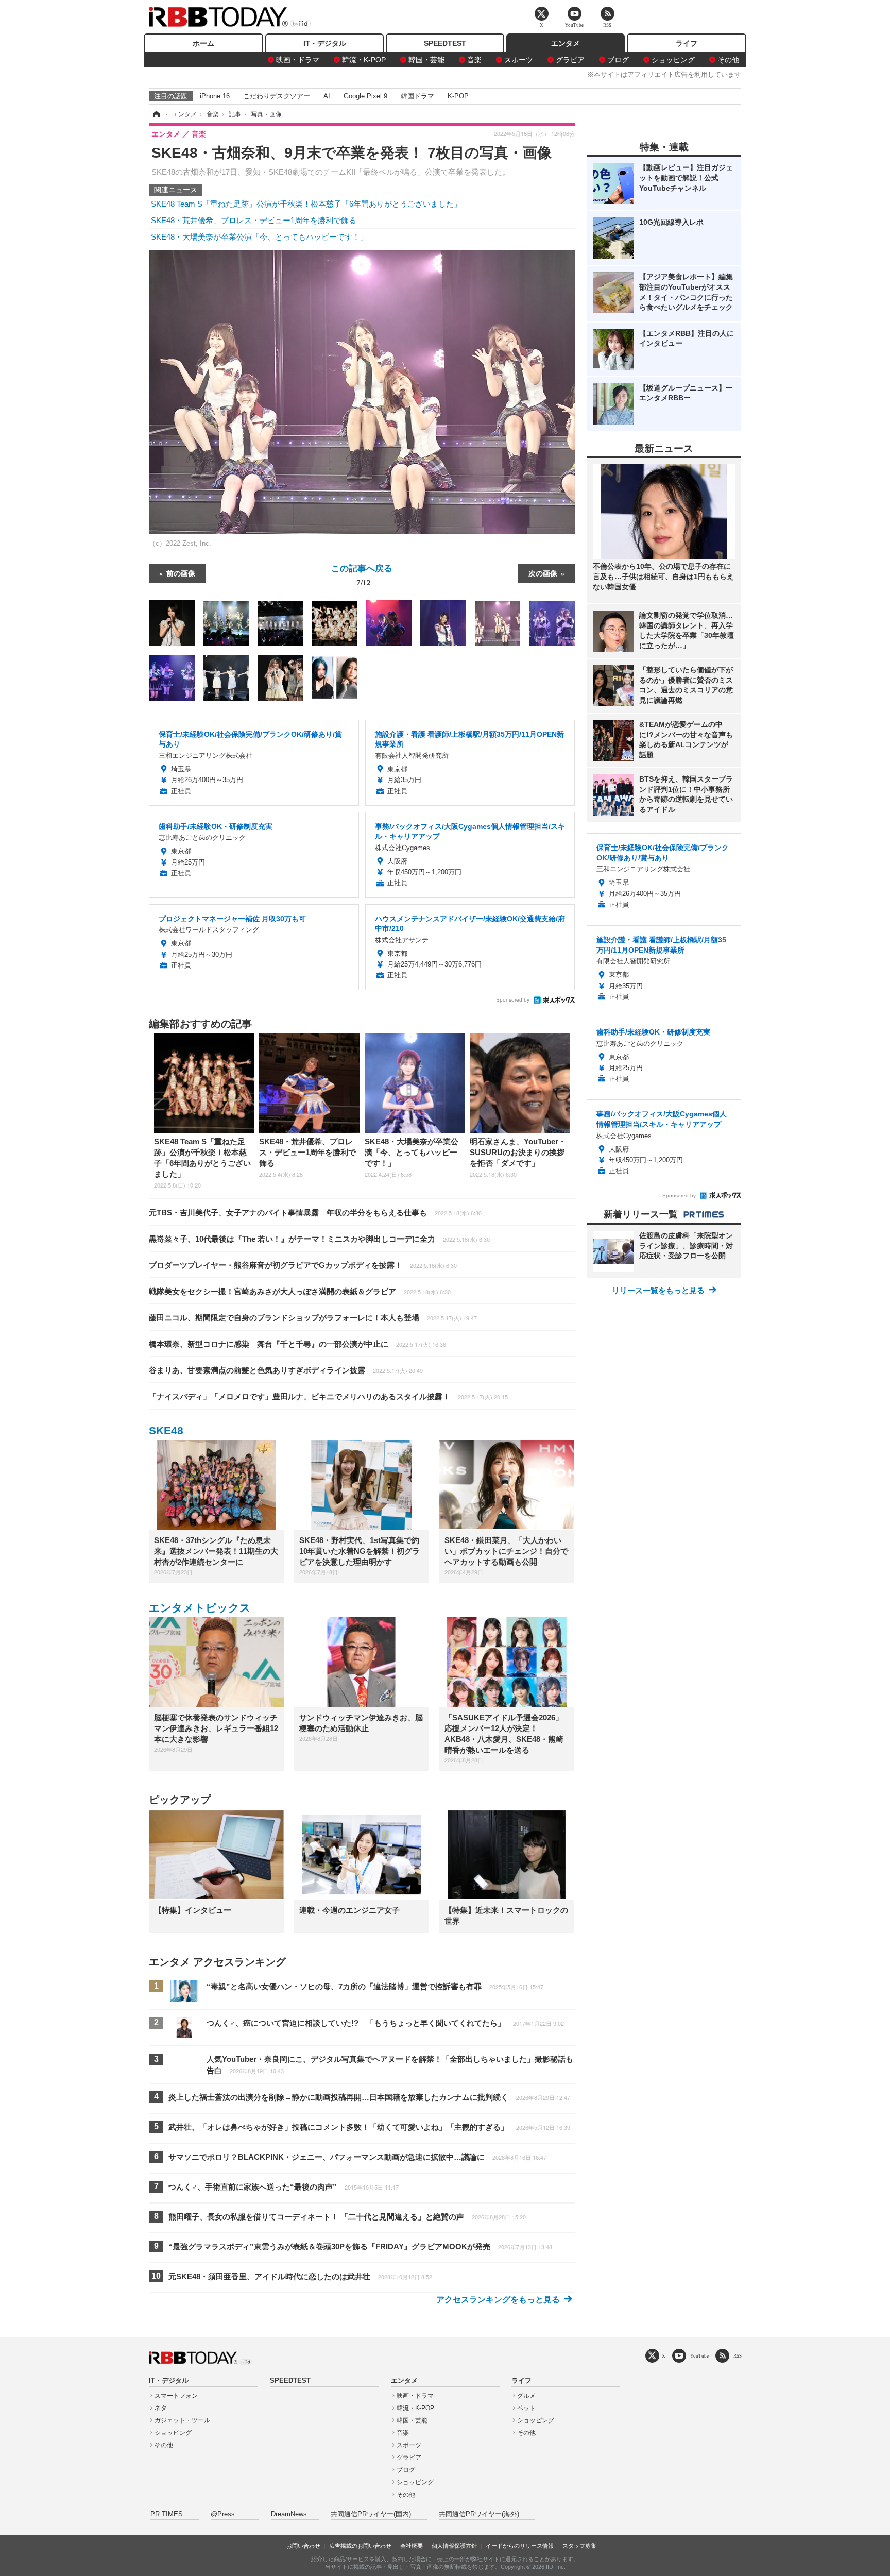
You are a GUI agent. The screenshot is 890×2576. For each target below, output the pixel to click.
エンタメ (566, 43)
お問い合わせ (303, 2546)
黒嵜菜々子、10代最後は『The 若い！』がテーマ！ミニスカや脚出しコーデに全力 (319, 1239)
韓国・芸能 (426, 60)
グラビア (570, 60)
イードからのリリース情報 (520, 2546)
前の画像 (181, 573)
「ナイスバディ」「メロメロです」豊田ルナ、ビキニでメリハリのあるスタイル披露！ (328, 1396)
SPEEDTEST (445, 43)
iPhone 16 (215, 96)
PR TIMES (167, 2514)
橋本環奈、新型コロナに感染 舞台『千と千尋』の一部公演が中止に (297, 1344)
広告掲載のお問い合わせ (360, 2546)
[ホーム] (156, 114)
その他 (728, 60)
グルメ (526, 2396)
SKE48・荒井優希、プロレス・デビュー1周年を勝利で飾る (254, 220)
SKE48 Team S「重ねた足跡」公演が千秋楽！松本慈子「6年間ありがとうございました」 (306, 204)
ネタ (161, 2408)
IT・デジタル (325, 43)
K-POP (458, 96)
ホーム (203, 43)
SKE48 (166, 1430)
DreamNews (289, 2514)
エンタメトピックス (200, 1608)
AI (327, 96)
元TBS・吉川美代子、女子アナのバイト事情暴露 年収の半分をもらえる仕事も (315, 1213)
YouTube (699, 2356)
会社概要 (412, 2546)
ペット (526, 2408)
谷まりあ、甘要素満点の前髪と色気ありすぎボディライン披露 (286, 1370)
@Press (223, 2514)
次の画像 (543, 573)
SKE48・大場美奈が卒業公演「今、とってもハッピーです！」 (259, 237)
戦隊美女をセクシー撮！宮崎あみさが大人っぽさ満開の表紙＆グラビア (300, 1291)
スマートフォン (176, 2396)
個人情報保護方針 (454, 2546)
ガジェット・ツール (182, 2420)
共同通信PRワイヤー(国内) (371, 2514)
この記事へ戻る (362, 574)
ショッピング (673, 60)
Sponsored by (513, 1000)
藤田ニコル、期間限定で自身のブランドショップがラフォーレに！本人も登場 (313, 1318)
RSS (738, 2356)
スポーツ (519, 60)
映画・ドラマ (298, 60)
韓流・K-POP (364, 60)
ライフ (687, 43)
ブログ (618, 60)
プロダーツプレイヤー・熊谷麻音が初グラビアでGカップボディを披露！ (303, 1265)
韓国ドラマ (417, 96)
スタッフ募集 (579, 2546)
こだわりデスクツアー (277, 96)
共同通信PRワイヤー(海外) (479, 2514)
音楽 (474, 60)
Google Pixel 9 (365, 96)
